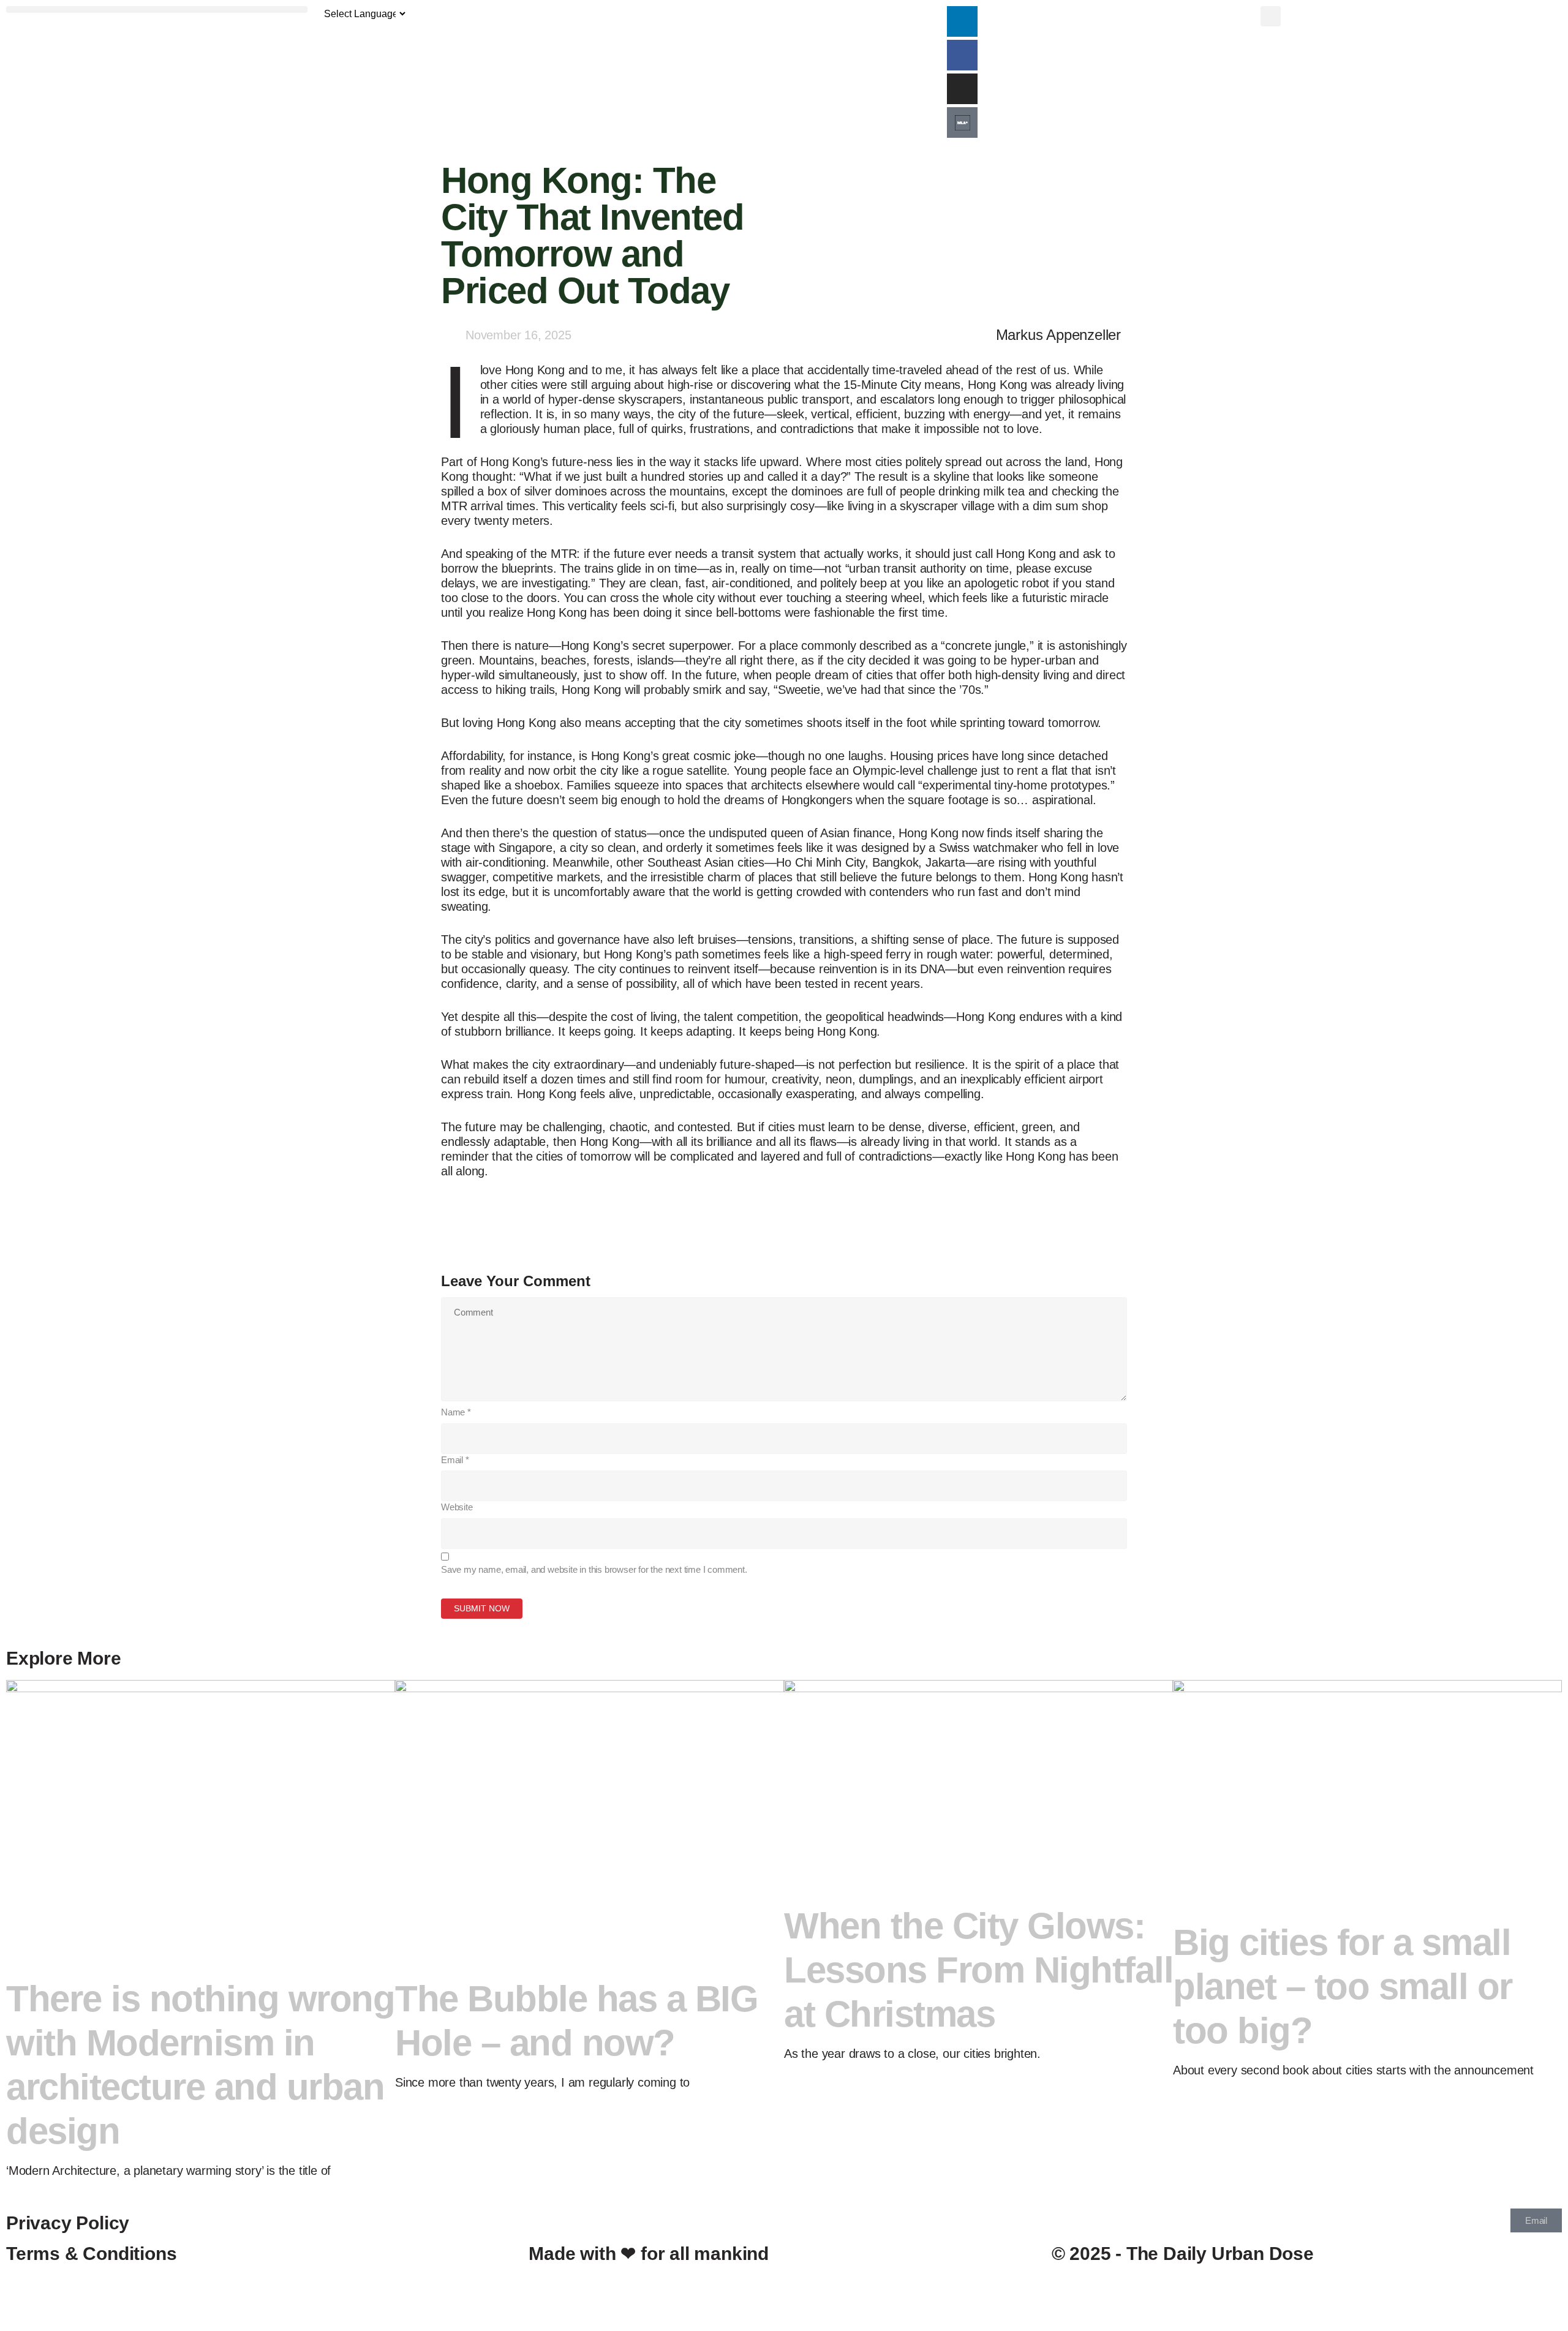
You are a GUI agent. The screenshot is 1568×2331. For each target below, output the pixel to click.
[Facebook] (962, 55)
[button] (157, 9)
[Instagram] (962, 89)
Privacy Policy (68, 2223)
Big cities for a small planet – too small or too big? (1343, 1986)
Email (455, 1460)
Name (456, 1412)
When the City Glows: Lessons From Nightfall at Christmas (978, 1970)
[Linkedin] (962, 21)
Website (457, 1507)
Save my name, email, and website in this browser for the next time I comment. (594, 1569)
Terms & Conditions (91, 2254)
